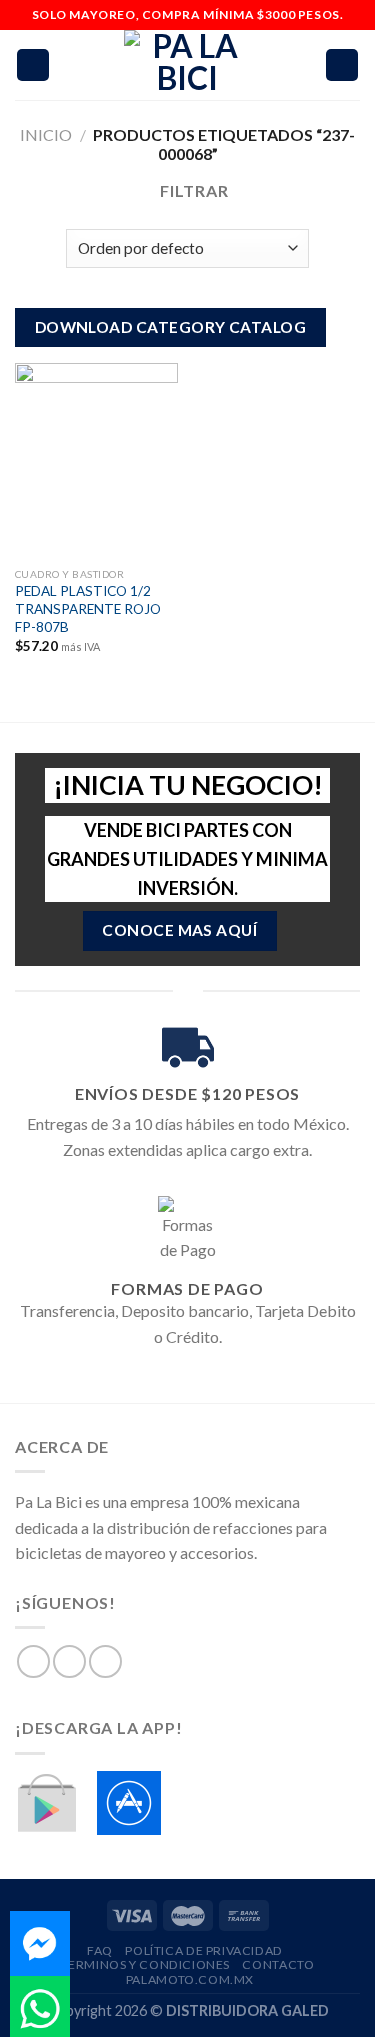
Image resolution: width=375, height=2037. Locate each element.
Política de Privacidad (203, 1950)
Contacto (278, 1964)
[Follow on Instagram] (69, 1661)
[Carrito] (342, 65)
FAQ (100, 1950)
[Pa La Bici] (188, 65)
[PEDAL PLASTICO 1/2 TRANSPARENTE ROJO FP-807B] (96, 460)
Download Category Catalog (171, 327)
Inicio (46, 134)
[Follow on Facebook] (33, 1661)
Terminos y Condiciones (145, 1964)
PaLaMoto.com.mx (190, 1979)
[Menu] (33, 65)
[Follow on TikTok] (105, 1661)
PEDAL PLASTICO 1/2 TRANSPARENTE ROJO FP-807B (88, 608)
